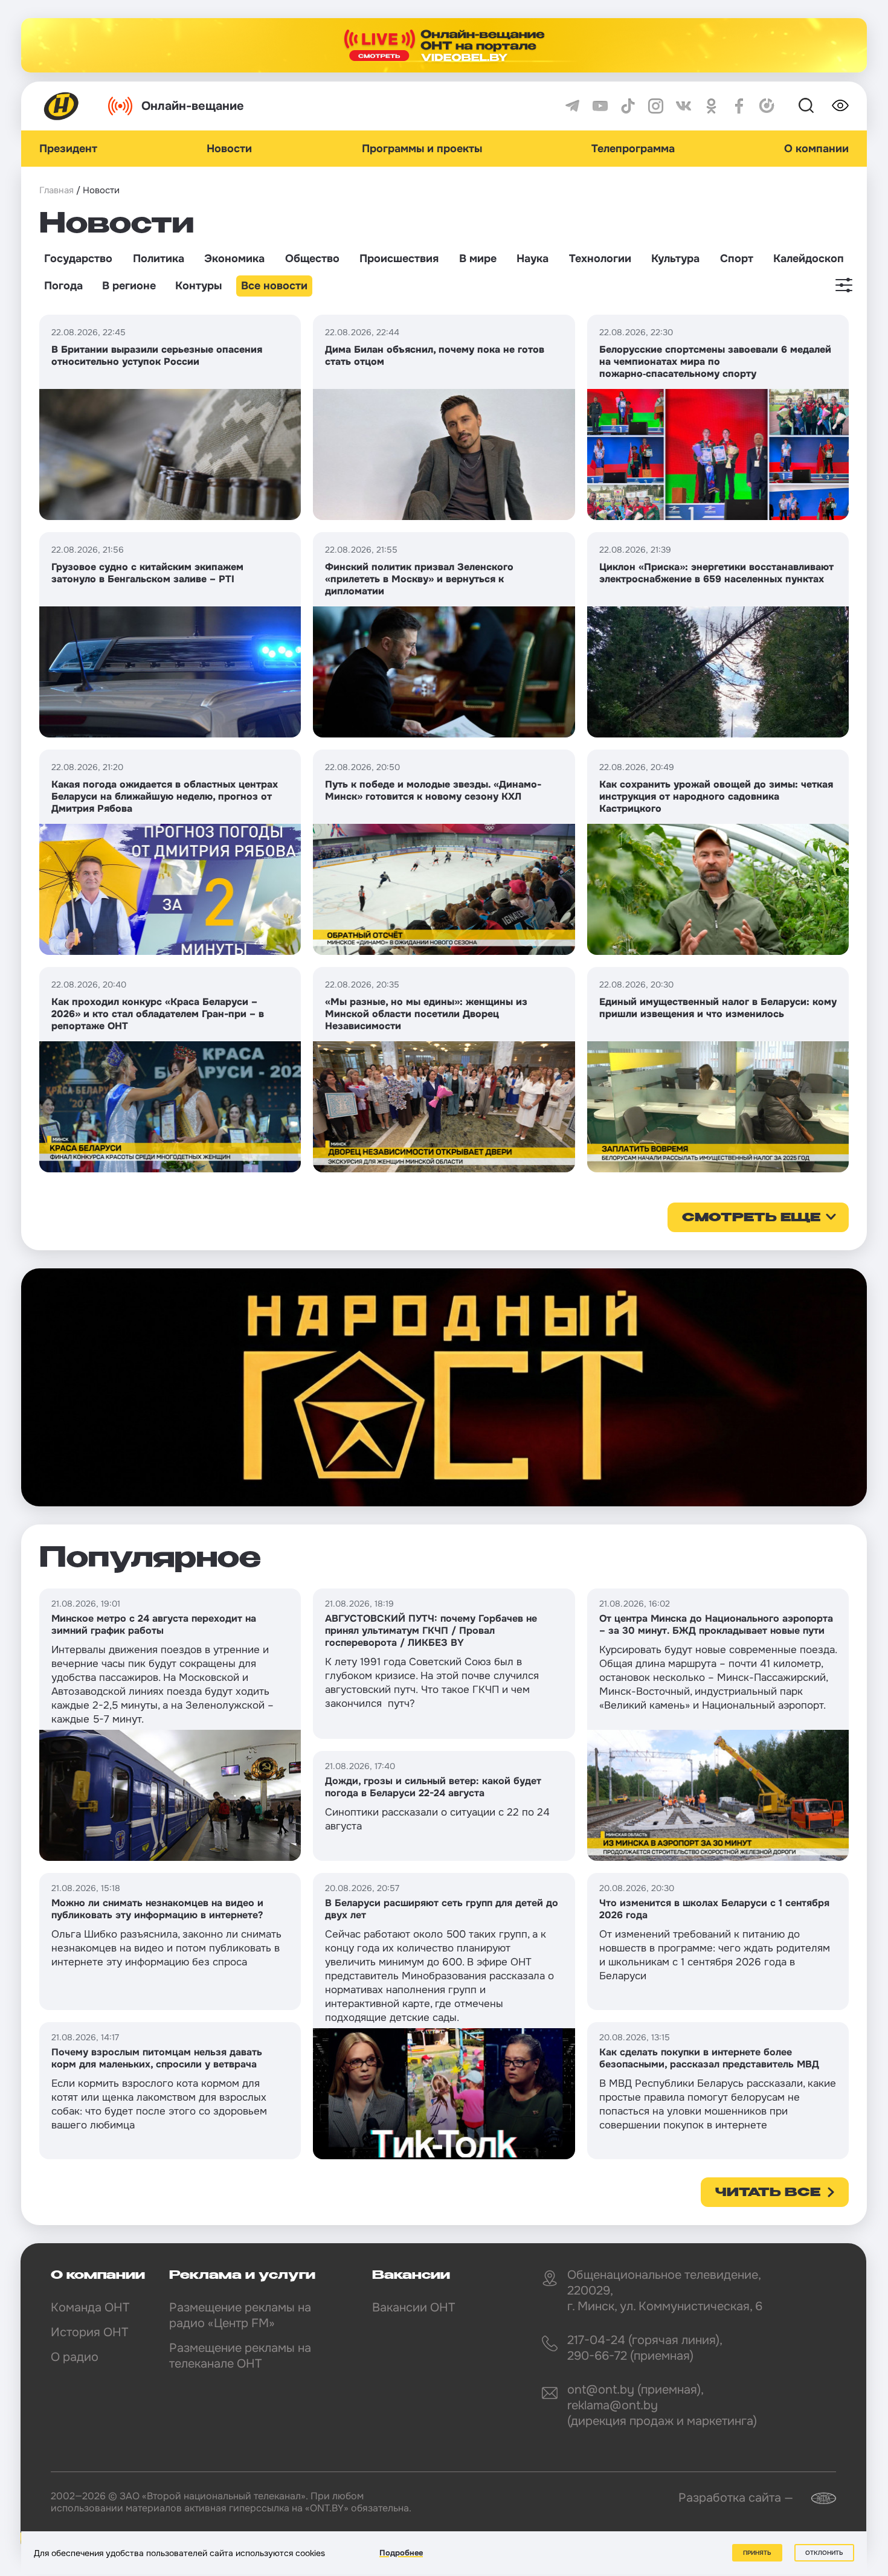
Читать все (768, 2193)
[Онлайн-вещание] (444, 45)
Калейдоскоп (809, 259)
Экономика (234, 259)
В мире (478, 259)
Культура (675, 259)
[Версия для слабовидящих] (840, 106)
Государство (78, 259)
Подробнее (401, 2553)
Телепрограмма (633, 149)
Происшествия (399, 259)
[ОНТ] (62, 106)
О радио (75, 2357)
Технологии (600, 259)
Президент (68, 149)
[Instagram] (656, 106)
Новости (229, 149)
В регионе (129, 286)
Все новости (274, 286)
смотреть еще (751, 1218)
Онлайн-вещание (193, 106)
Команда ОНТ (90, 2308)
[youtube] (600, 106)
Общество (312, 259)
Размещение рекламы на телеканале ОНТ (240, 2356)
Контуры (198, 286)
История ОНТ (89, 2332)
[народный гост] (444, 1387)
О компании (816, 149)
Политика (159, 259)
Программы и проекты (422, 149)
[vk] (684, 106)
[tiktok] (628, 106)
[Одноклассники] (711, 106)
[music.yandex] (767, 106)
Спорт (737, 259)
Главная (56, 190)
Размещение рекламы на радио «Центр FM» (240, 2315)
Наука (532, 259)
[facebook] (739, 106)
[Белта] (816, 2498)
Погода (63, 286)
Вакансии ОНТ (413, 2308)
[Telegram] (572, 106)
